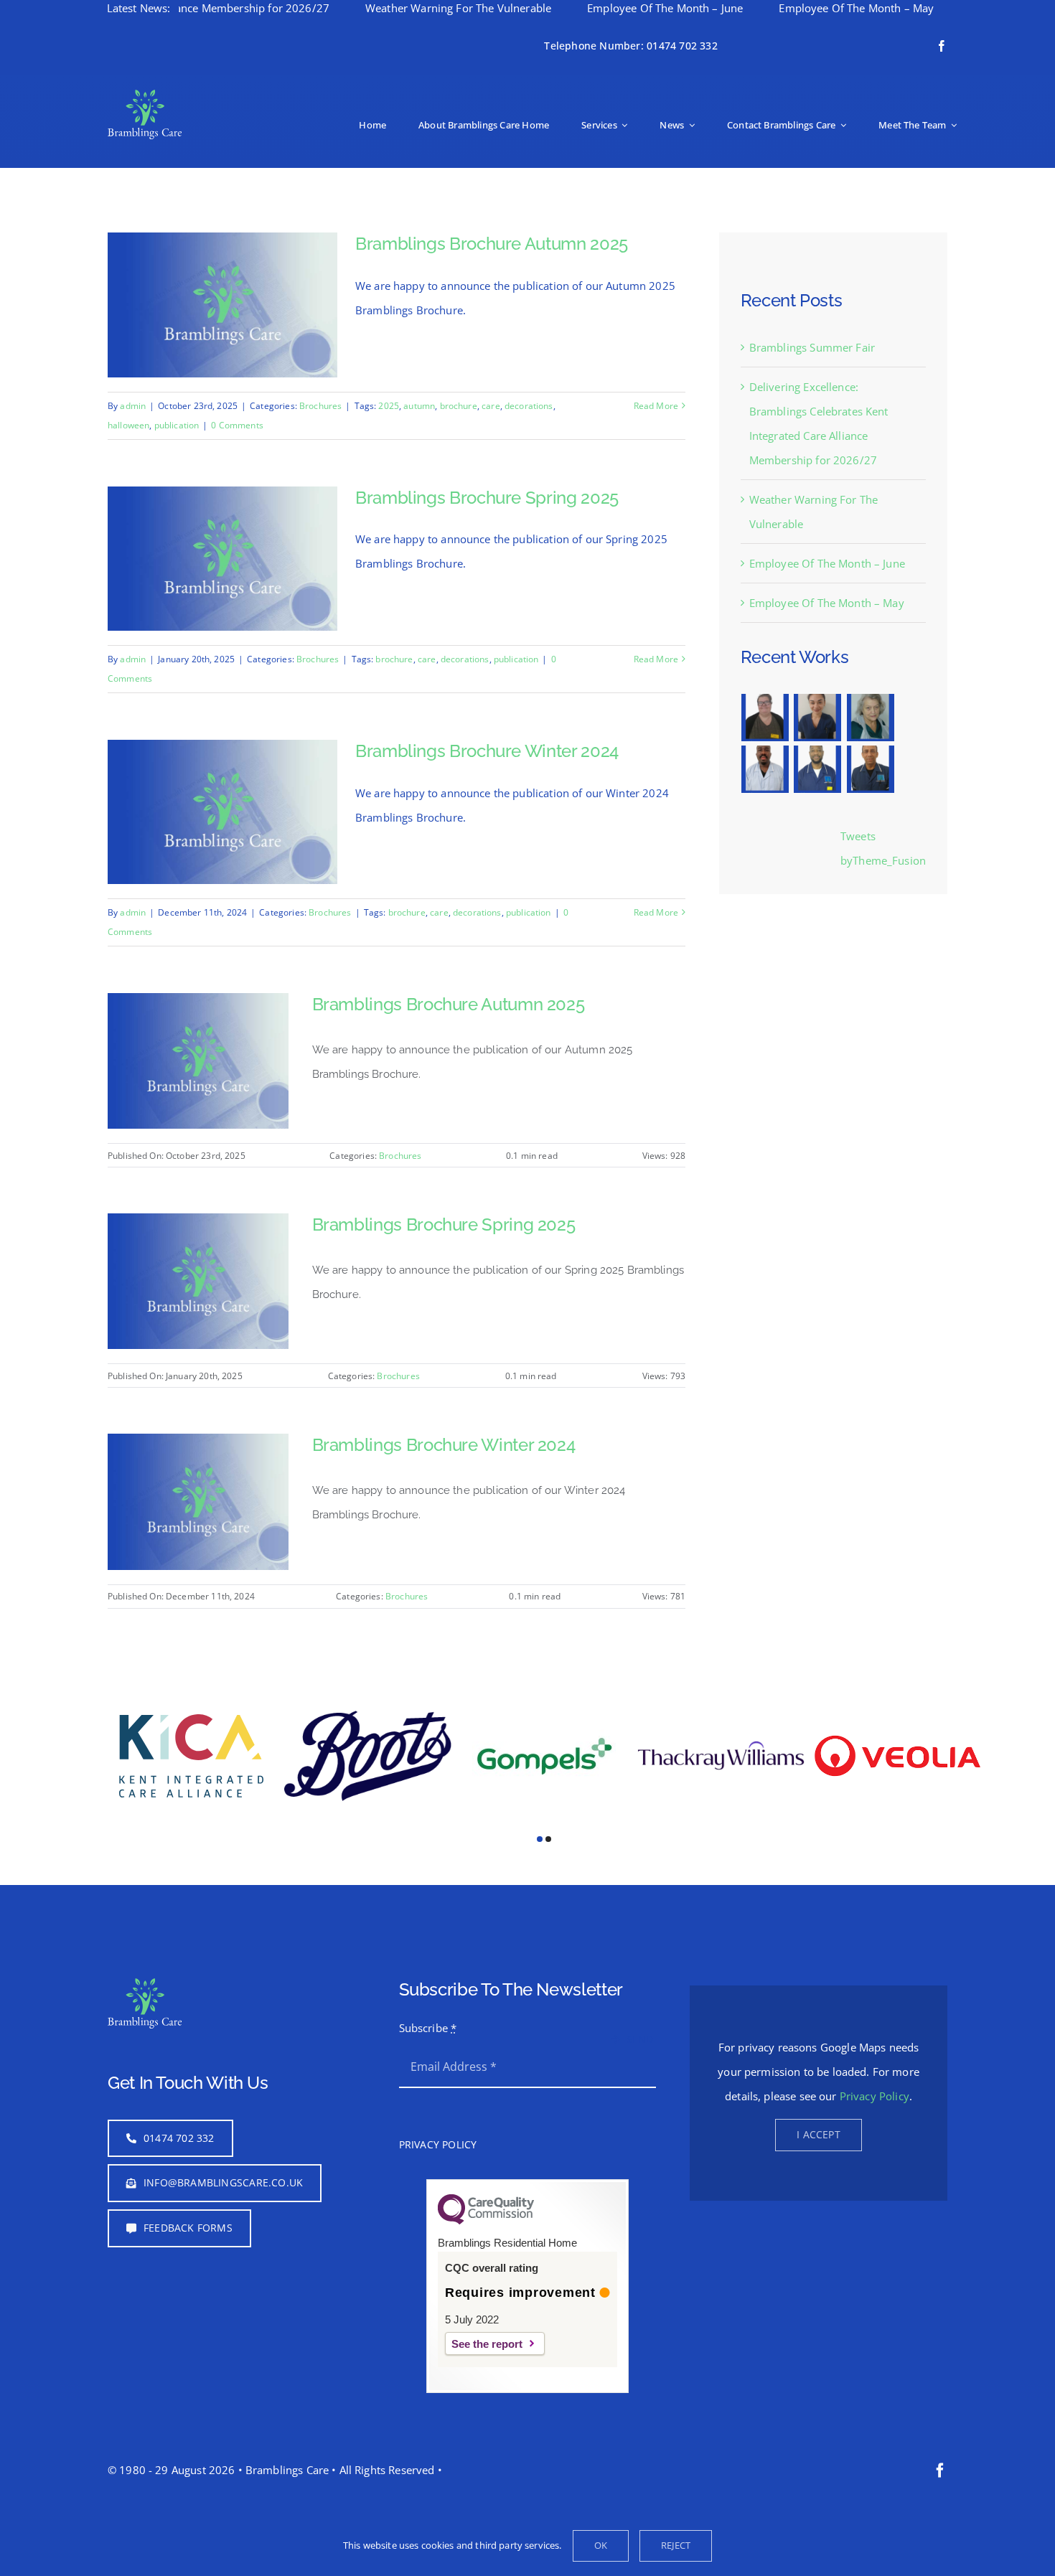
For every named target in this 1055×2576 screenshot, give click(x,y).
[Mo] (870, 718)
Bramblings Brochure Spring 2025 (487, 498)
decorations (529, 406)
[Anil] (870, 769)
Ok (601, 2545)
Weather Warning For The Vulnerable (375, 8)
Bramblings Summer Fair (812, 347)
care (491, 406)
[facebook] (942, 46)
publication (177, 425)
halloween (128, 425)
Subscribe (428, 1995)
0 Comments (237, 425)
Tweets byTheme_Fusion (883, 848)
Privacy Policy (875, 2063)
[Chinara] (818, 718)
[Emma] (765, 718)
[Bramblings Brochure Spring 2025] (198, 1226)
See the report (487, 2311)
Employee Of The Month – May (773, 8)
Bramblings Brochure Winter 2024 (487, 751)
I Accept (819, 2101)
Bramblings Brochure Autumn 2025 (492, 244)
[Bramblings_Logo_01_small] (145, 95)
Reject (676, 2545)
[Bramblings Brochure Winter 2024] (198, 1446)
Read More (656, 406)
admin (133, 406)
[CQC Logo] (486, 2188)
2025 (389, 406)
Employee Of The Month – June (582, 8)
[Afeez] (765, 769)
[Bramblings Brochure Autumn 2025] (198, 1005)
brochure (459, 406)
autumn (419, 406)
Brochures (320, 406)
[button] (540, 1806)
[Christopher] (818, 769)
